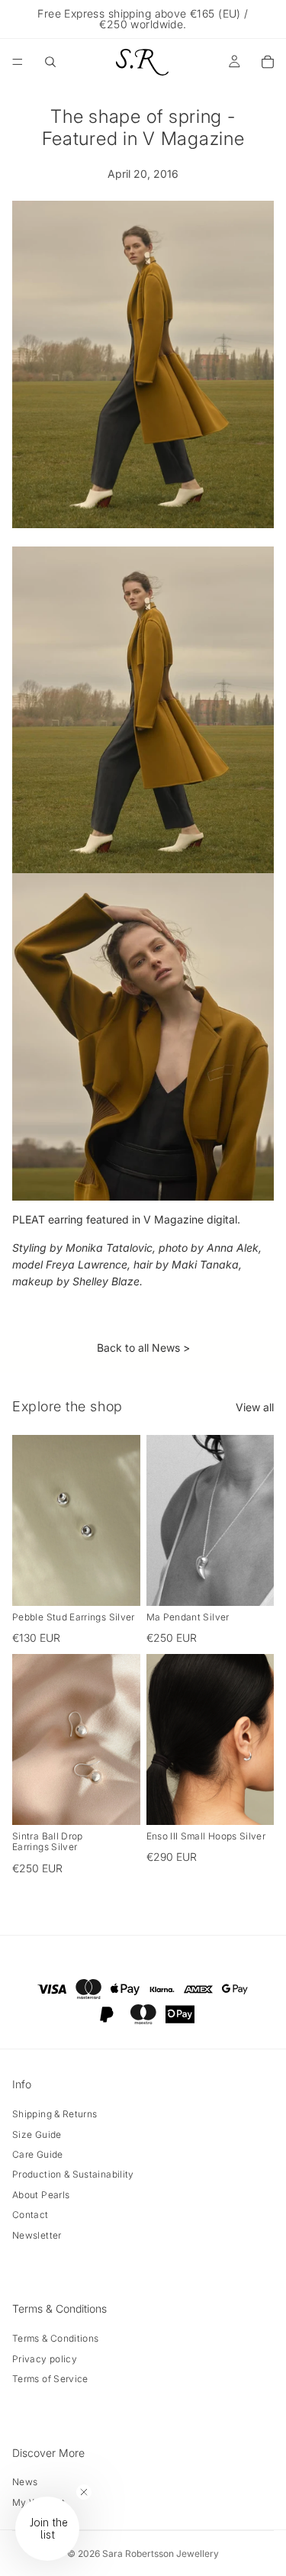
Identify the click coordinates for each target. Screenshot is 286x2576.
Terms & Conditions (55, 2338)
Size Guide (37, 2134)
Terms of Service (50, 2379)
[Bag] (268, 62)
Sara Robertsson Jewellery (161, 2553)
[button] (47, 2529)
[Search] (50, 62)
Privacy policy (45, 2359)
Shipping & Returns (55, 2114)
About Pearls (41, 2195)
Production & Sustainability (73, 2174)
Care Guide (38, 2154)
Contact (31, 2215)
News (25, 2482)
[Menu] (18, 62)
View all (255, 1407)
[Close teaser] (84, 2492)
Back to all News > (143, 1348)
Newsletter (37, 2235)
